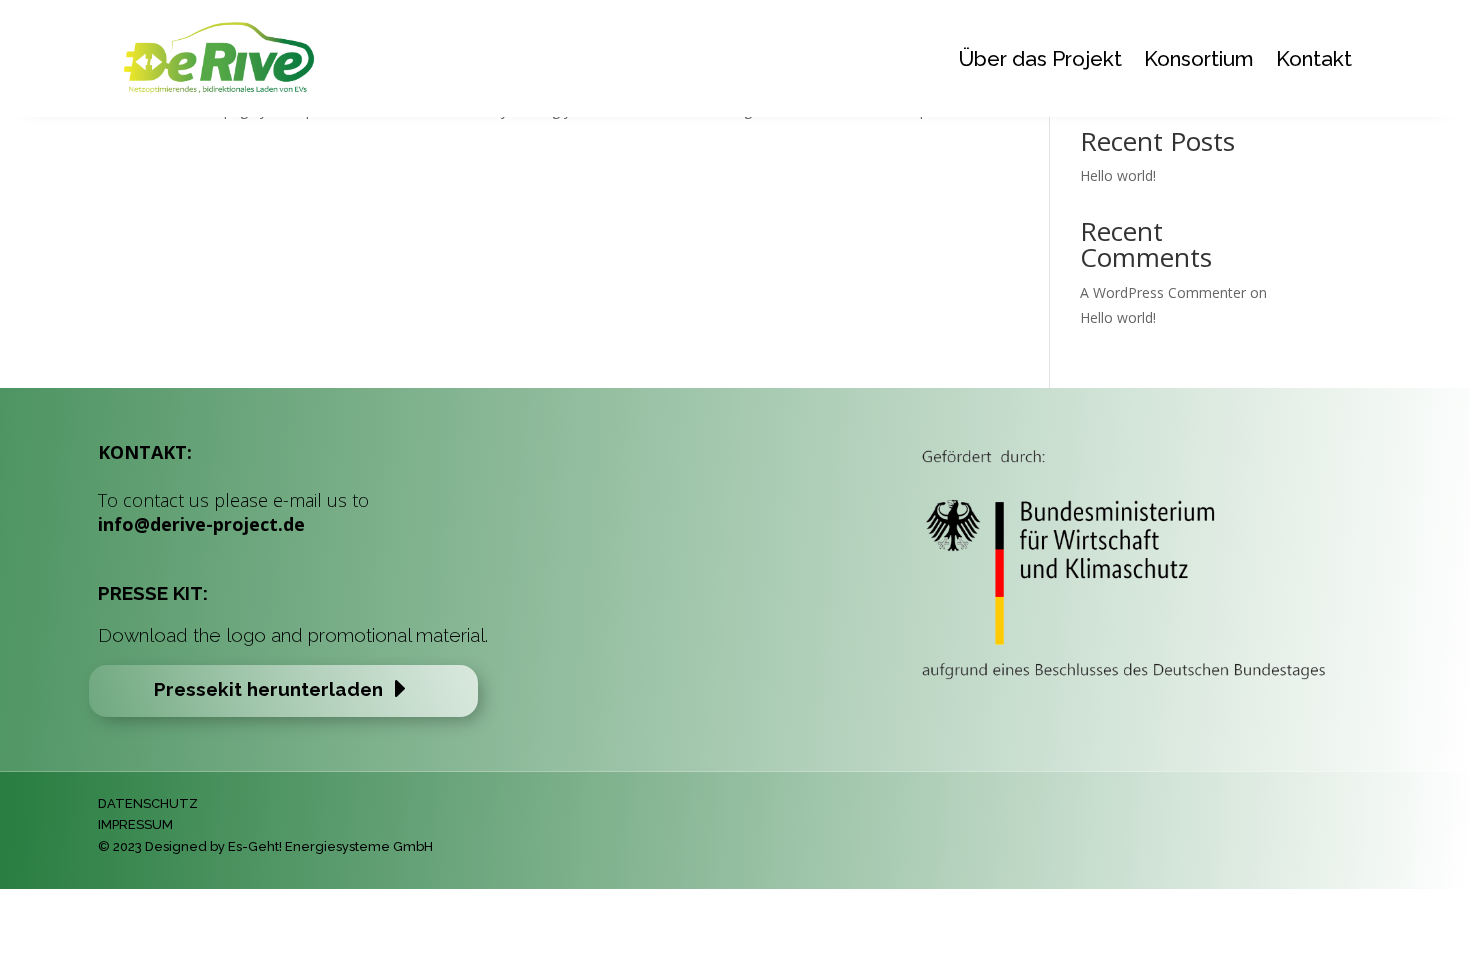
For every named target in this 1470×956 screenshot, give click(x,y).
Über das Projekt (1040, 58)
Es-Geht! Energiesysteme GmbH (330, 846)
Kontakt (1314, 58)
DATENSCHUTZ (148, 803)
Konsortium (1199, 58)
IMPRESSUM (135, 824)
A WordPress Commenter (1163, 292)
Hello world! (1118, 175)
